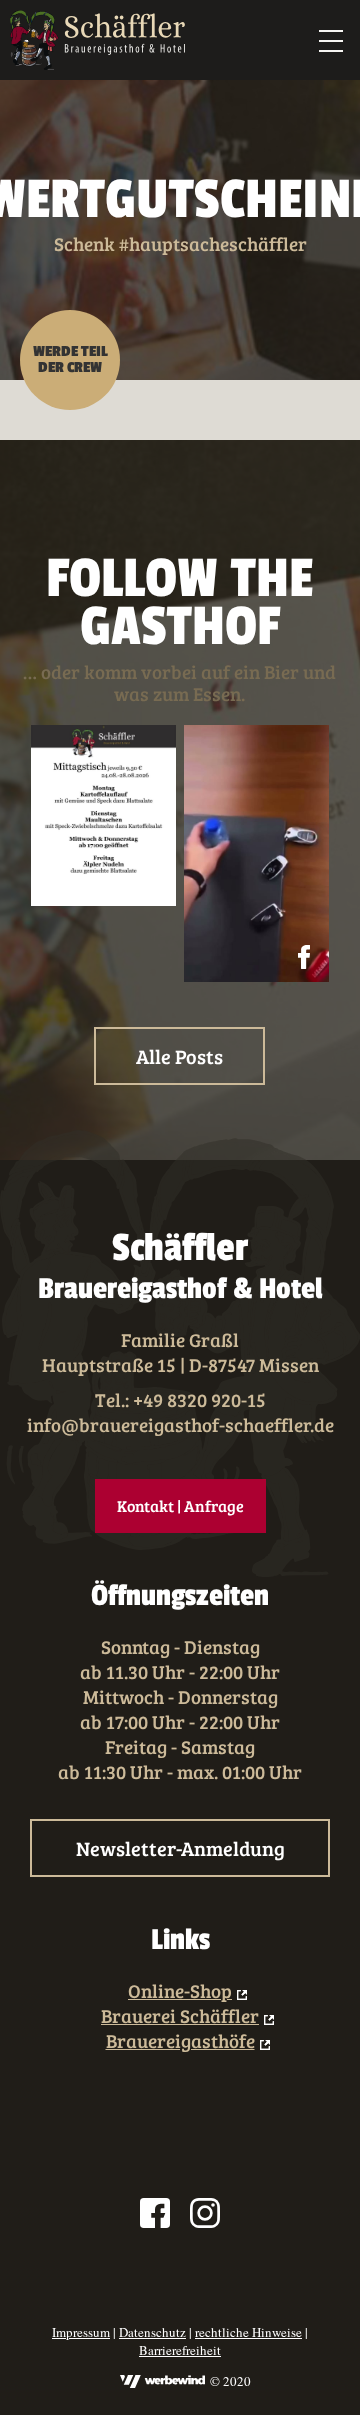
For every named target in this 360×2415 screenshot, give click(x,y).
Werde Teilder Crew (70, 359)
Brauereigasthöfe (180, 2040)
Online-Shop (180, 1990)
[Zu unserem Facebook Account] (155, 2215)
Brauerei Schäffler (180, 2015)
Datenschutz (152, 2332)
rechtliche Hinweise (248, 2332)
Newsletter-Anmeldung (180, 1848)
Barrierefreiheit (180, 2350)
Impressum (81, 2332)
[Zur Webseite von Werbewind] (162, 2383)
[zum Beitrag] (103, 815)
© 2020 (230, 2381)
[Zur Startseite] (97, 40)
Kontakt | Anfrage (180, 1505)
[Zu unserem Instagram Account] (205, 2215)
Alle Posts (179, 1056)
